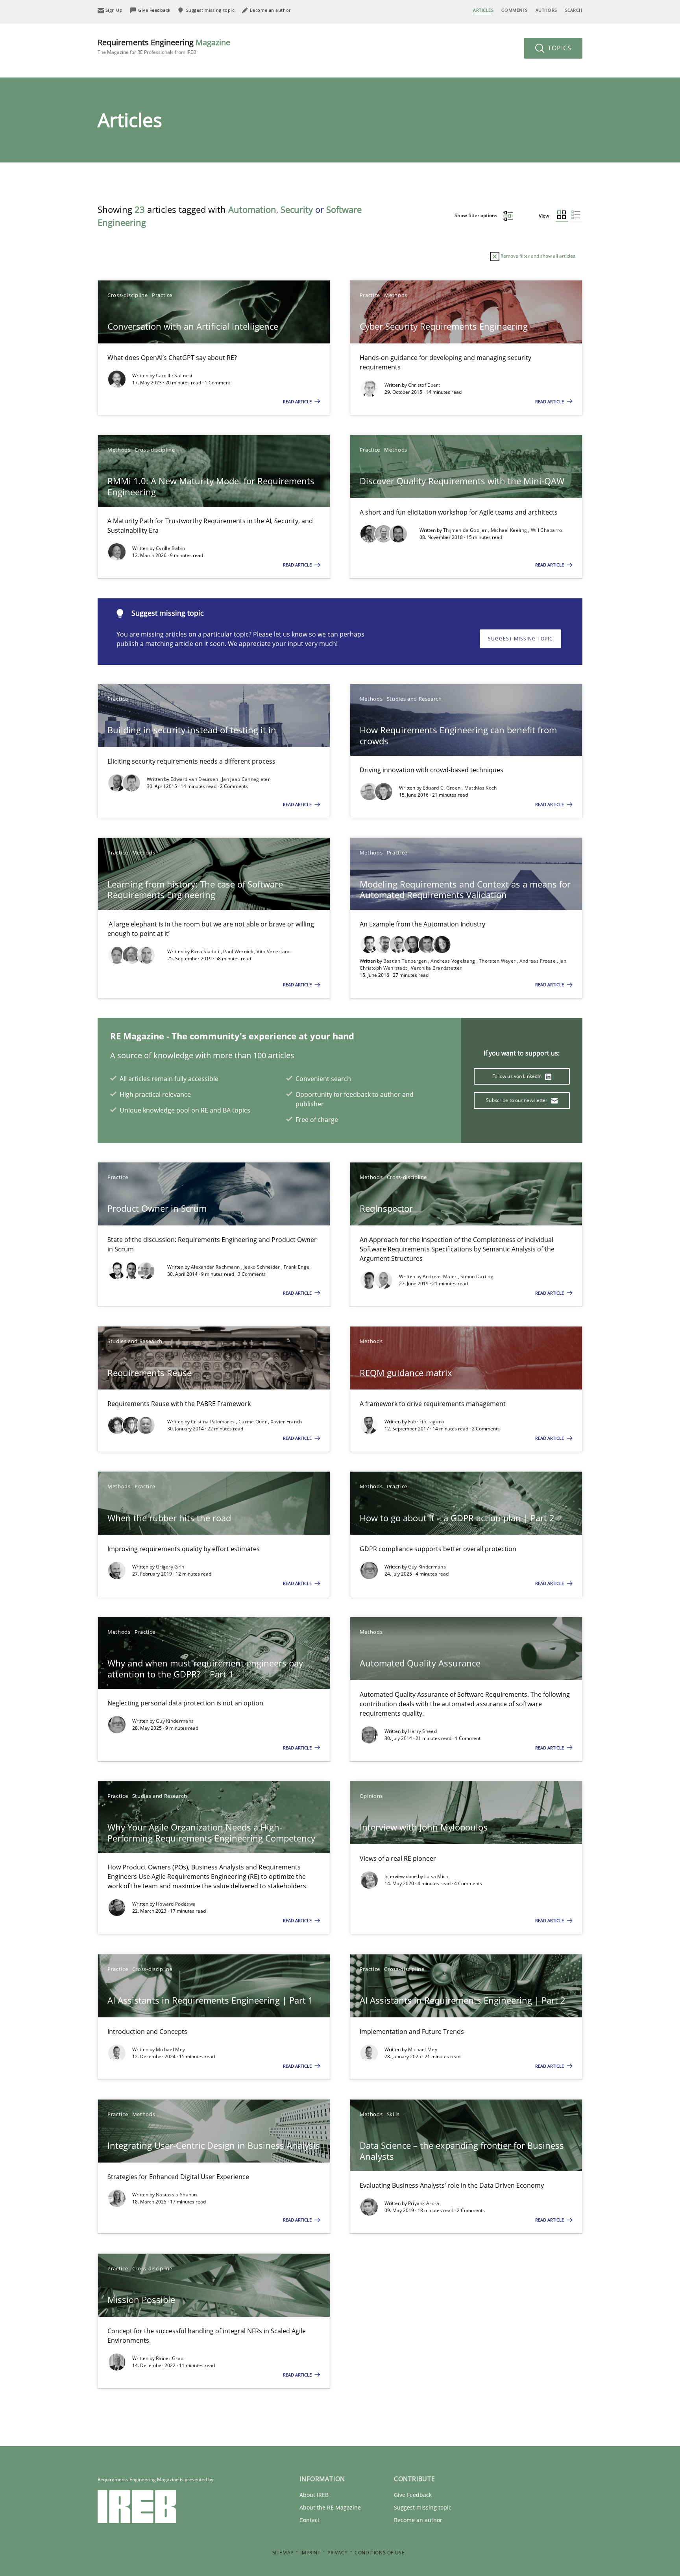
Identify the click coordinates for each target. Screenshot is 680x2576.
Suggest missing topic (520, 639)
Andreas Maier (440, 1276)
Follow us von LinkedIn (518, 1076)
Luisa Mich (436, 1876)
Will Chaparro (547, 530)
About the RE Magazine (330, 2507)
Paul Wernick (239, 951)
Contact (310, 2520)
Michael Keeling (510, 530)
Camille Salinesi (174, 376)
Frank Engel (297, 1267)
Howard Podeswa (176, 1904)
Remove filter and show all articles (537, 256)
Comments (514, 10)
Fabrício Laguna (426, 1422)
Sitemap (283, 2553)
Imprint (310, 2553)
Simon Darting (477, 1276)
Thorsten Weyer (498, 961)
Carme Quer (253, 1422)
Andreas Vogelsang (453, 961)
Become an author (418, 2520)
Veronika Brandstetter (436, 968)
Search (574, 10)
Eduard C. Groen (442, 788)
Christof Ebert (424, 385)
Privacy (337, 2553)
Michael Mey (170, 2049)
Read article (298, 401)
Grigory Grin (170, 1567)
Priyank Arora (424, 2203)
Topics (559, 48)
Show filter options (477, 215)
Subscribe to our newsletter (517, 1100)
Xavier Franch (286, 1422)
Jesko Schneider (262, 1267)
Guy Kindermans (427, 1567)
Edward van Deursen (195, 779)
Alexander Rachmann (216, 1267)
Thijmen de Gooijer (466, 530)
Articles (483, 10)
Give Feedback (413, 2495)
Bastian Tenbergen (406, 961)
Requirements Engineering (164, 46)
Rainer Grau (170, 2358)
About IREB (314, 2495)
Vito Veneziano (273, 951)
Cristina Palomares (213, 1422)
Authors (546, 10)
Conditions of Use (380, 2553)
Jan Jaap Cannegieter (246, 779)
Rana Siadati (206, 951)
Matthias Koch (481, 788)
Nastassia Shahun (176, 2195)
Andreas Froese (538, 961)
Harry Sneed (422, 1731)
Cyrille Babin (170, 548)
